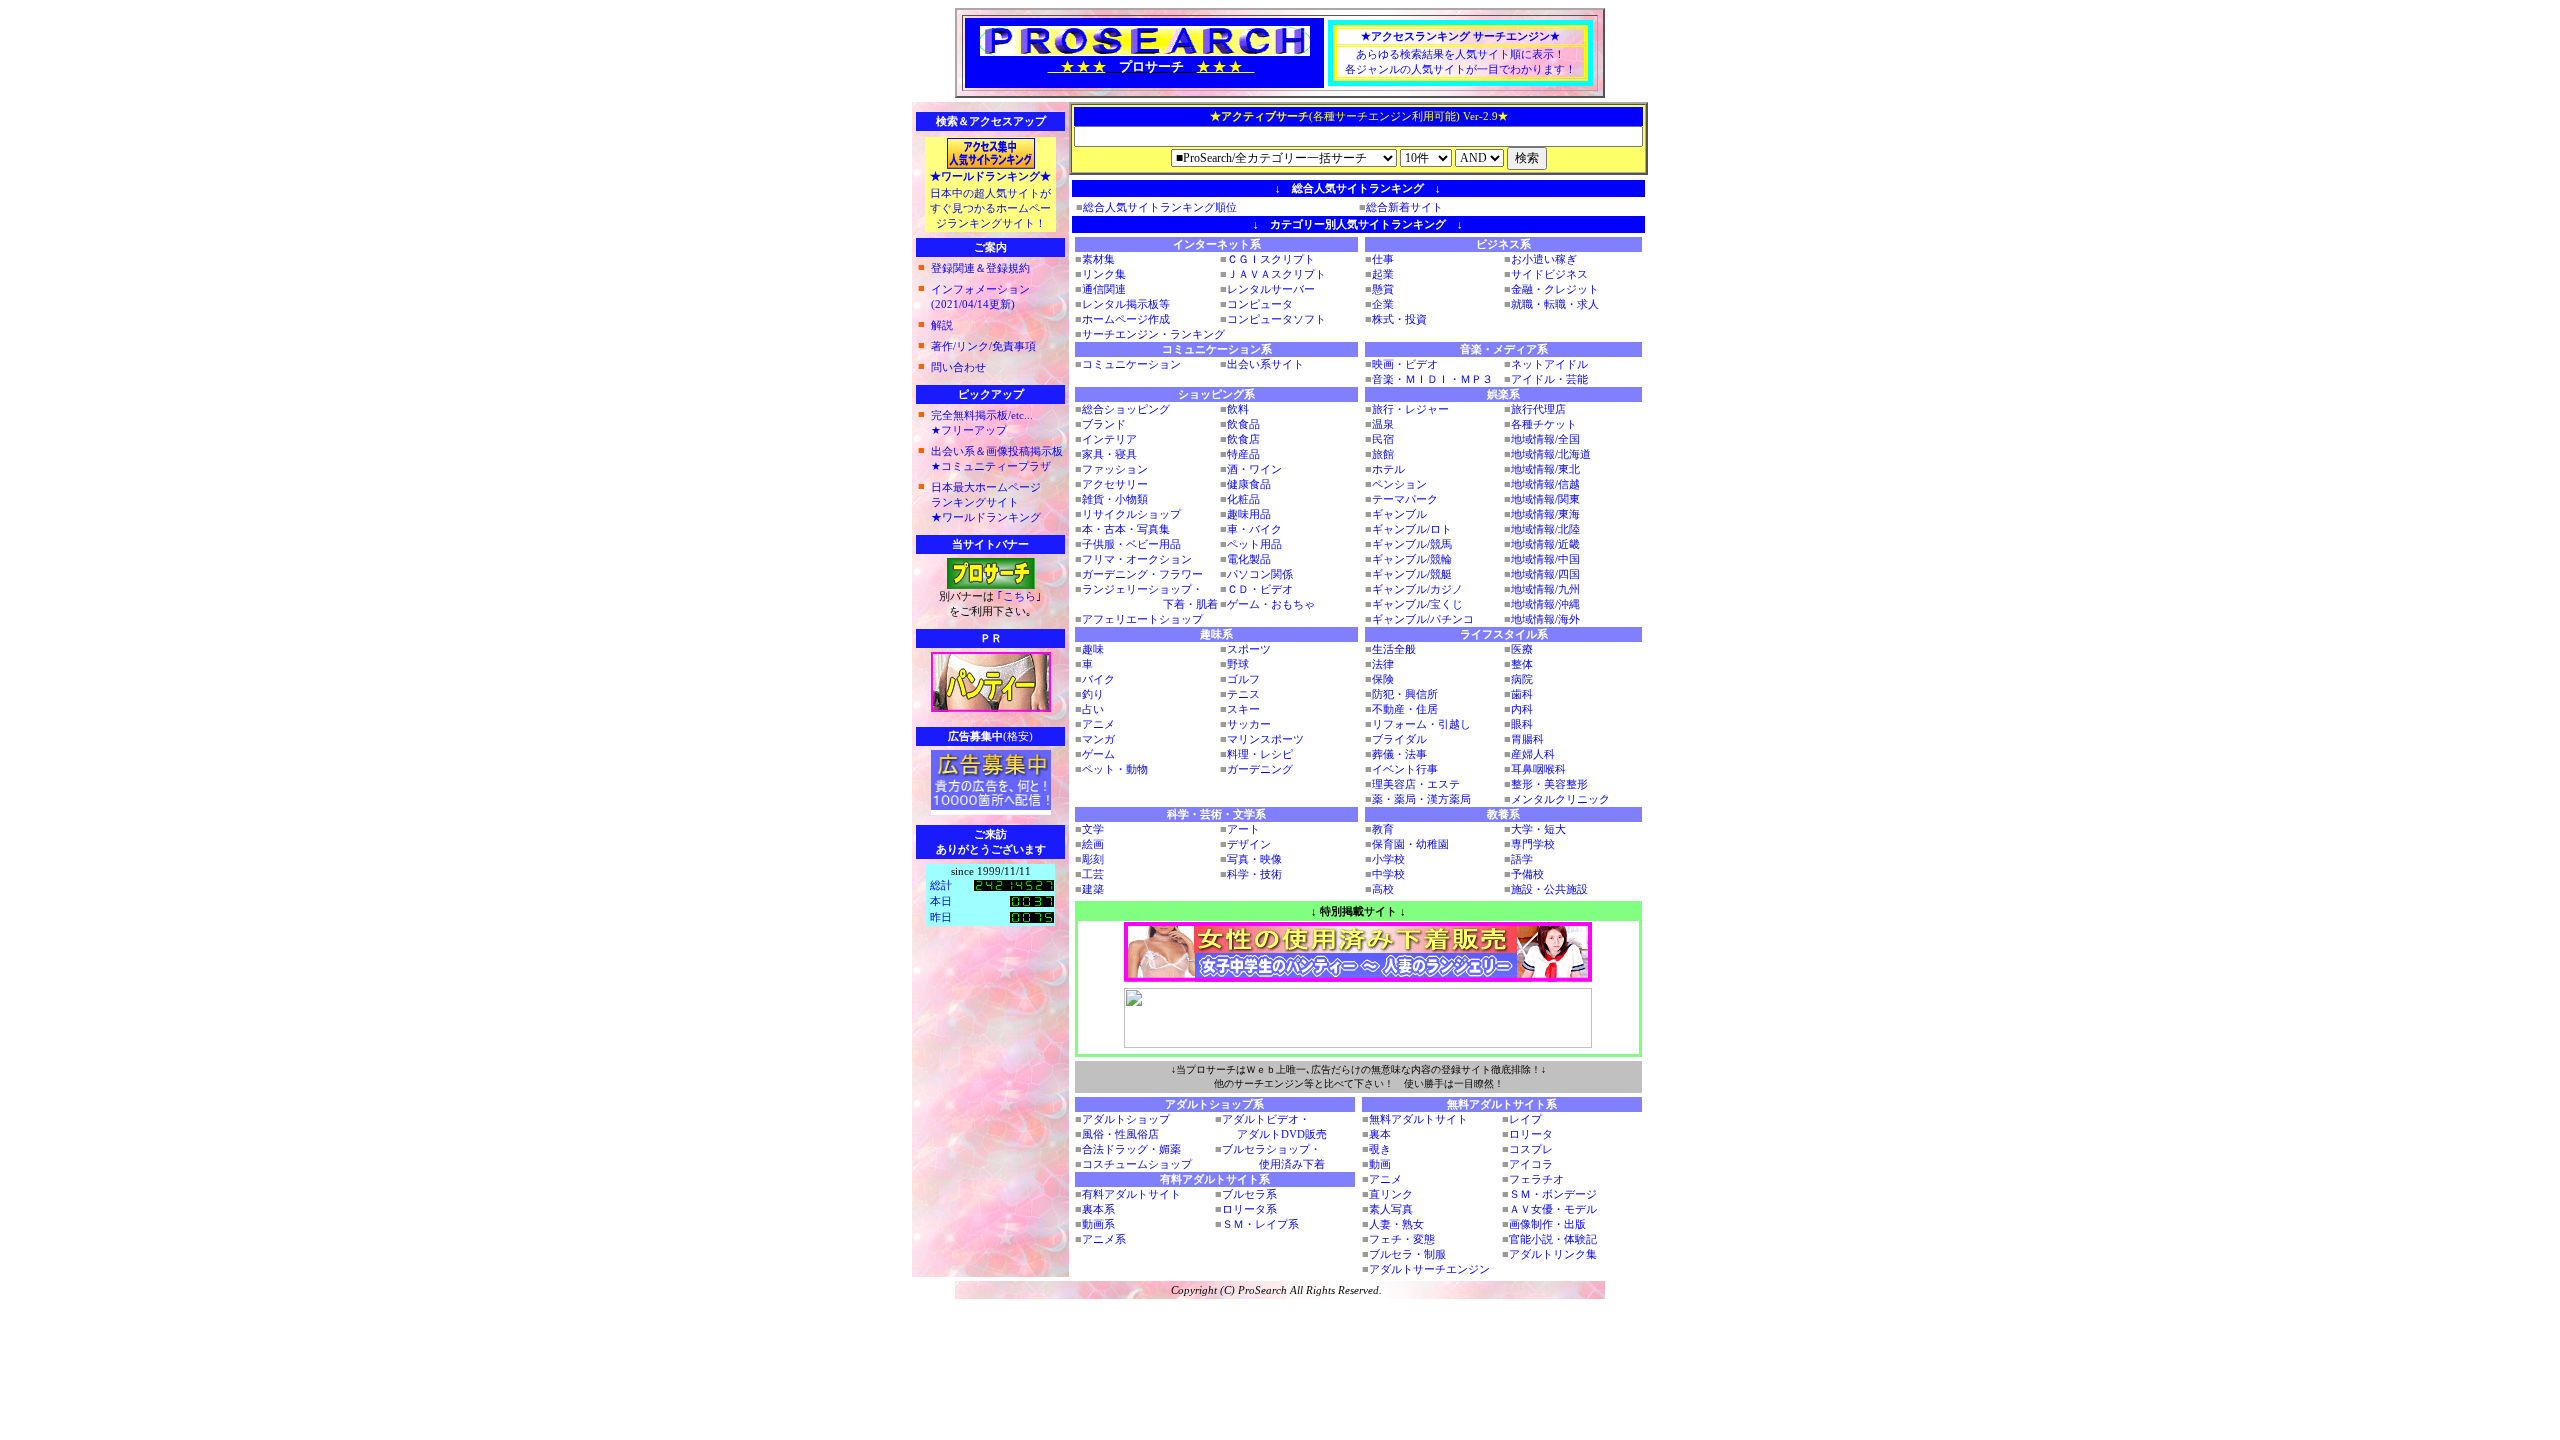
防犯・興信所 (1405, 694)
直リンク (1391, 1194)
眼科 (1522, 724)
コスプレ (1531, 1149)
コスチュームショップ (1137, 1164)
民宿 (1383, 439)
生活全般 (1394, 649)
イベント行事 (1405, 769)
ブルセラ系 (1249, 1194)
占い (1093, 709)
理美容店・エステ (1416, 784)
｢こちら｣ (1018, 596)
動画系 (1098, 1224)
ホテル (1388, 469)
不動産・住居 (1405, 709)
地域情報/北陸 (1545, 529)
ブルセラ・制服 (1407, 1254)
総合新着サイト (1404, 207)
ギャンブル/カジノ (1417, 589)
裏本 (1380, 1134)
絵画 (1093, 844)
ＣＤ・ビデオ (1260, 589)
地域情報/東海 (1545, 514)
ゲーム (1098, 754)
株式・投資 (1399, 319)
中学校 (1388, 874)
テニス (1243, 694)
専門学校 (1533, 844)
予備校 (1527, 874)
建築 (1093, 889)
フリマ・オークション (1137, 559)
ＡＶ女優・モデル (1553, 1209)
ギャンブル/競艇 (1412, 574)
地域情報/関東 (1545, 499)
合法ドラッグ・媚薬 (1131, 1149)
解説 (942, 325)
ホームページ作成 (1126, 319)
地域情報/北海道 (1551, 454)
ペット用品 (1254, 544)
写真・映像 (1254, 859)
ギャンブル (1399, 514)
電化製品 (1249, 559)
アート (1243, 829)
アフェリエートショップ (1142, 619)
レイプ (1525, 1119)
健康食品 (1249, 484)
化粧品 (1243, 499)
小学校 (1388, 859)
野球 (1238, 664)
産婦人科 (1533, 754)
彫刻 (1093, 859)
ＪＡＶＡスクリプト (1276, 274)
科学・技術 (1254, 874)
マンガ (1098, 739)
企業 (1383, 304)
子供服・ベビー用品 (1131, 544)
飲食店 (1243, 439)
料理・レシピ (1260, 754)
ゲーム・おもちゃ (1271, 604)
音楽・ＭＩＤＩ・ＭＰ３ (1432, 379)
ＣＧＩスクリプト (1271, 259)
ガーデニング (1260, 769)
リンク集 (1104, 274)
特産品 (1243, 454)
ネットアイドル (1549, 364)
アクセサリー (1115, 484)
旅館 (1383, 454)
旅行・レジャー (1410, 409)
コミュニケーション (1131, 364)
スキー (1243, 709)
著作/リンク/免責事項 (983, 346)
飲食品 (1243, 424)
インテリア (1109, 439)
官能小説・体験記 (1553, 1239)
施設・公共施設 (1549, 889)
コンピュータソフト (1276, 319)
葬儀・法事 (1399, 754)
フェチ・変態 (1402, 1239)
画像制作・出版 (1547, 1224)
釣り (1093, 694)
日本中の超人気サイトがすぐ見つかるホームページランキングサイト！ (990, 208)
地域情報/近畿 (1545, 544)
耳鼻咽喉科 (1538, 769)
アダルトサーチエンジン (1429, 1269)
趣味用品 (1249, 514)
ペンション (1399, 484)
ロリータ (1531, 1134)
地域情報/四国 (1545, 574)
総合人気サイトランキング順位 (1160, 207)
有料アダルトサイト (1131, 1194)
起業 (1383, 274)
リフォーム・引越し (1421, 724)
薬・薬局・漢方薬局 (1421, 799)
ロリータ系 (1249, 1209)
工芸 (1093, 874)
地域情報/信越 (1545, 484)
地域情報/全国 (1545, 439)
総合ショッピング (1126, 409)
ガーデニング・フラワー (1142, 574)
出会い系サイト (1265, 364)
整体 (1522, 664)
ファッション (1115, 469)
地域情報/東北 (1545, 469)
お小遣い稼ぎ (1544, 259)
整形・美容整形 (1549, 784)
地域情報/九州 (1545, 589)
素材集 (1098, 259)
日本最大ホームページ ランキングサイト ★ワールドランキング (986, 502)
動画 (1380, 1164)
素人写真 (1391, 1209)
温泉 (1383, 424)
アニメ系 (1104, 1239)
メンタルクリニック (1560, 799)
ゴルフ (1243, 679)
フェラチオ (1536, 1179)
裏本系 (1098, 1209)
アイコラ (1531, 1164)
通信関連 (1104, 289)
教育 (1383, 829)
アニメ (1098, 724)
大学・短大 (1538, 829)
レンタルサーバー (1271, 289)
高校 (1383, 889)
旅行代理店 (1538, 409)
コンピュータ (1260, 304)
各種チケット (1544, 424)
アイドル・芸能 (1549, 379)
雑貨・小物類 (1115, 499)
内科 (1522, 709)
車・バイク (1254, 529)
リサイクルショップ (1131, 514)
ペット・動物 (1115, 769)
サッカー (1249, 724)
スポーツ (1249, 649)
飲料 (1238, 409)
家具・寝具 (1109, 454)
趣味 (1093, 649)
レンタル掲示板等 (1126, 304)
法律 (1383, 664)
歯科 (1522, 694)
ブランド (1104, 424)
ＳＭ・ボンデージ (1553, 1194)
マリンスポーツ (1265, 739)
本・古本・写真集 (1126, 529)
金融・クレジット (1555, 289)
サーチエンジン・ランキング (1153, 334)
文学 (1093, 829)
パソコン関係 (1260, 574)
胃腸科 (1527, 739)
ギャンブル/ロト (1412, 529)
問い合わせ (958, 367)
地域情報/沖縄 (1545, 604)
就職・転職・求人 (1555, 304)
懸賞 (1383, 289)
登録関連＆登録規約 (980, 268)
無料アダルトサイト (1418, 1119)
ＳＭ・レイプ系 (1260, 1224)
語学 (1522, 859)
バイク (1098, 679)
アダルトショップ (1126, 1119)
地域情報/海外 (1545, 619)
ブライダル (1399, 739)
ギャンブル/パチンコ (1423, 619)
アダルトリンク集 (1553, 1254)
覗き (1380, 1149)
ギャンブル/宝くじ (1417, 604)
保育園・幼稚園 (1410, 844)
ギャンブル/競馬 (1412, 544)
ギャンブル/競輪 (1412, 559)
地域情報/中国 (1545, 559)
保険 (1383, 679)
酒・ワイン (1254, 469)
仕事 (1383, 259)
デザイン (1249, 844)
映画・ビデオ (1405, 364)
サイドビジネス (1549, 274)
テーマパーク (1405, 499)
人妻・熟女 (1396, 1224)
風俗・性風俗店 (1120, 1134)
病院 (1522, 679)
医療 (1522, 649)
